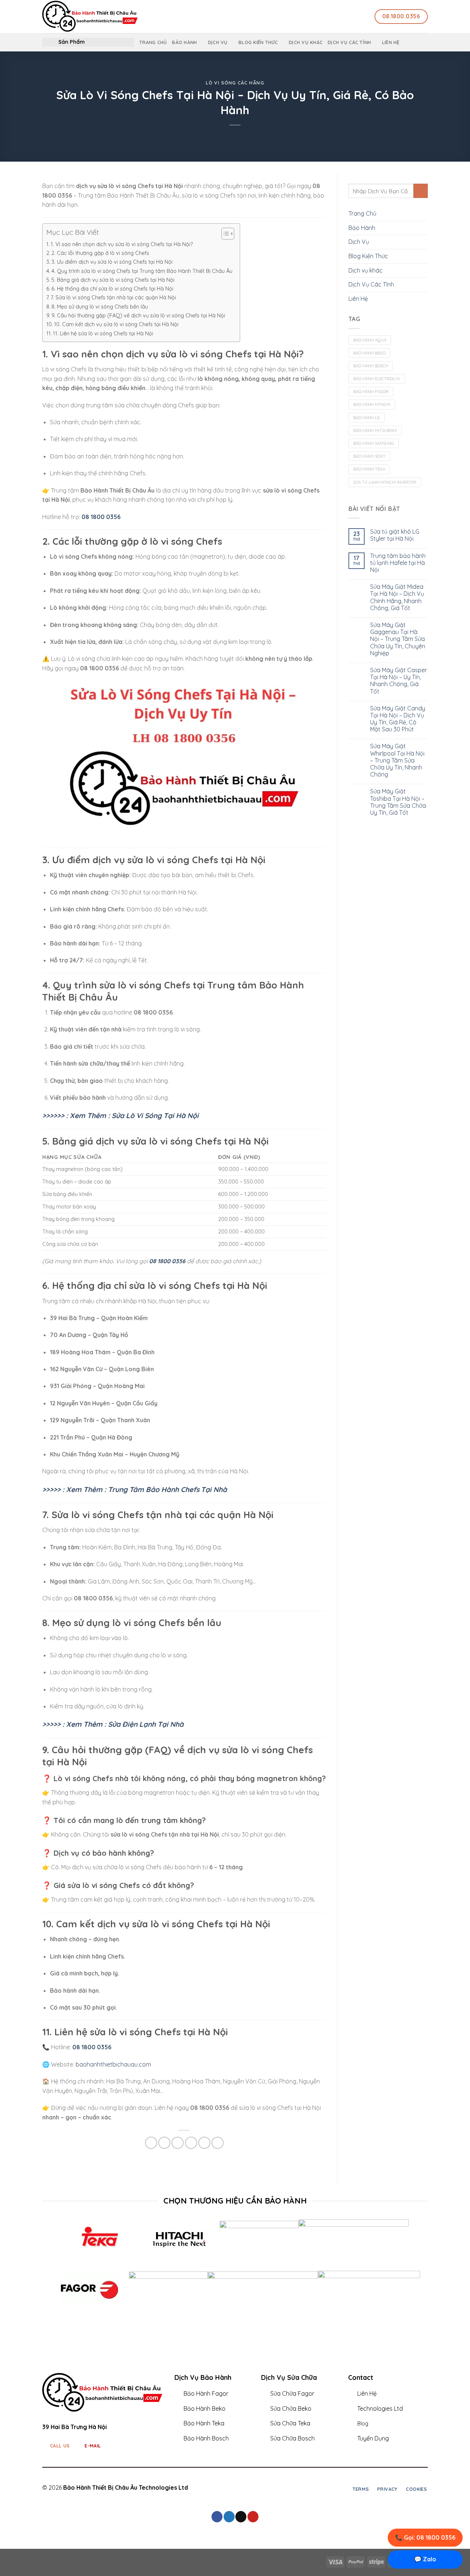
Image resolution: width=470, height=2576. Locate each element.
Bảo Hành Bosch (371, 366)
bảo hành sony (369, 456)
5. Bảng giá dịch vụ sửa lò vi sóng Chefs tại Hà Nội (113, 280)
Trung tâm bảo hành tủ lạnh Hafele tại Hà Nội (398, 563)
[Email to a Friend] (178, 2143)
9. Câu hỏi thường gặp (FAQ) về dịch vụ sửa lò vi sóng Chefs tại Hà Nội (138, 316)
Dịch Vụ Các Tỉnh (349, 42)
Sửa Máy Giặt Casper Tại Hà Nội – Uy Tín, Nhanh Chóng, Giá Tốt (399, 681)
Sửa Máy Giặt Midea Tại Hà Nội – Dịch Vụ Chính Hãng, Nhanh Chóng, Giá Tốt (397, 597)
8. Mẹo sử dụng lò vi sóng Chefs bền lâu (100, 307)
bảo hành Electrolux (377, 379)
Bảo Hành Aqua (370, 340)
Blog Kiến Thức (258, 42)
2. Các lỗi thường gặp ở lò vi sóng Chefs (100, 253)
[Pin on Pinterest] (191, 2143)
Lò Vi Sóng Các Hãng (235, 83)
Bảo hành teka (369, 469)
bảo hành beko (369, 353)
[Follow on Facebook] (254, 2488)
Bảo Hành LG (367, 418)
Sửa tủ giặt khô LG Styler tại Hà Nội (395, 535)
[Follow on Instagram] (264, 2488)
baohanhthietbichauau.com (113, 2064)
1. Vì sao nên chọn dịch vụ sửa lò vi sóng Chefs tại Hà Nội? (122, 244)
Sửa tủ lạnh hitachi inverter (385, 482)
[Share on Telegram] (218, 2143)
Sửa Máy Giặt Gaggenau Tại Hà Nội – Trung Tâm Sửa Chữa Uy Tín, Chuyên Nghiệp (398, 639)
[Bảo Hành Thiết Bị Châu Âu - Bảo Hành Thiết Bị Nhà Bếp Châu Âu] (171, 17)
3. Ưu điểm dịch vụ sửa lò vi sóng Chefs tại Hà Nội (112, 262)
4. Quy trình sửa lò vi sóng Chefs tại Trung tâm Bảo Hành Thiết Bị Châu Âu (142, 271)
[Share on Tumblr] (204, 2143)
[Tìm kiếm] (313, 17)
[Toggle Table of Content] (224, 234)
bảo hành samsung (374, 443)
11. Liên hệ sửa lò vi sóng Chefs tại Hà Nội (103, 334)
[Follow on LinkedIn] (282, 2488)
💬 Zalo (425, 2559)
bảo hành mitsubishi (375, 430)
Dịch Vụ (218, 42)
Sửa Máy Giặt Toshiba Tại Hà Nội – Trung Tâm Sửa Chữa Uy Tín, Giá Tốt (398, 802)
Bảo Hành (184, 42)
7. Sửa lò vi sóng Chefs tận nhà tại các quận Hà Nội (113, 298)
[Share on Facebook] (151, 2143)
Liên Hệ (391, 42)
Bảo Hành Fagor (371, 392)
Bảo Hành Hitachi (372, 404)
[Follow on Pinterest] (253, 2517)
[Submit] (421, 191)
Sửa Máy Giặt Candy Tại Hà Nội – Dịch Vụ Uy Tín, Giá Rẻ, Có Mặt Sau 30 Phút (398, 719)
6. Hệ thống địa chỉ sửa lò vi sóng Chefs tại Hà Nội (112, 289)
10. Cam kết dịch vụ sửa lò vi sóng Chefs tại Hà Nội (116, 324)
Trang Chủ (153, 42)
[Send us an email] (241, 2517)
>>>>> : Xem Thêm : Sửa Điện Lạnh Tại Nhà (113, 1724)
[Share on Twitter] (164, 2143)
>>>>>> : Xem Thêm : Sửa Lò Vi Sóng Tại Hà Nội (120, 1116)
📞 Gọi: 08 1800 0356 (425, 2537)
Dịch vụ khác (305, 42)
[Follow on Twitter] (272, 2488)
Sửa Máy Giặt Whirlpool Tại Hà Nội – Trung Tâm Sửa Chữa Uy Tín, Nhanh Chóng (397, 760)
